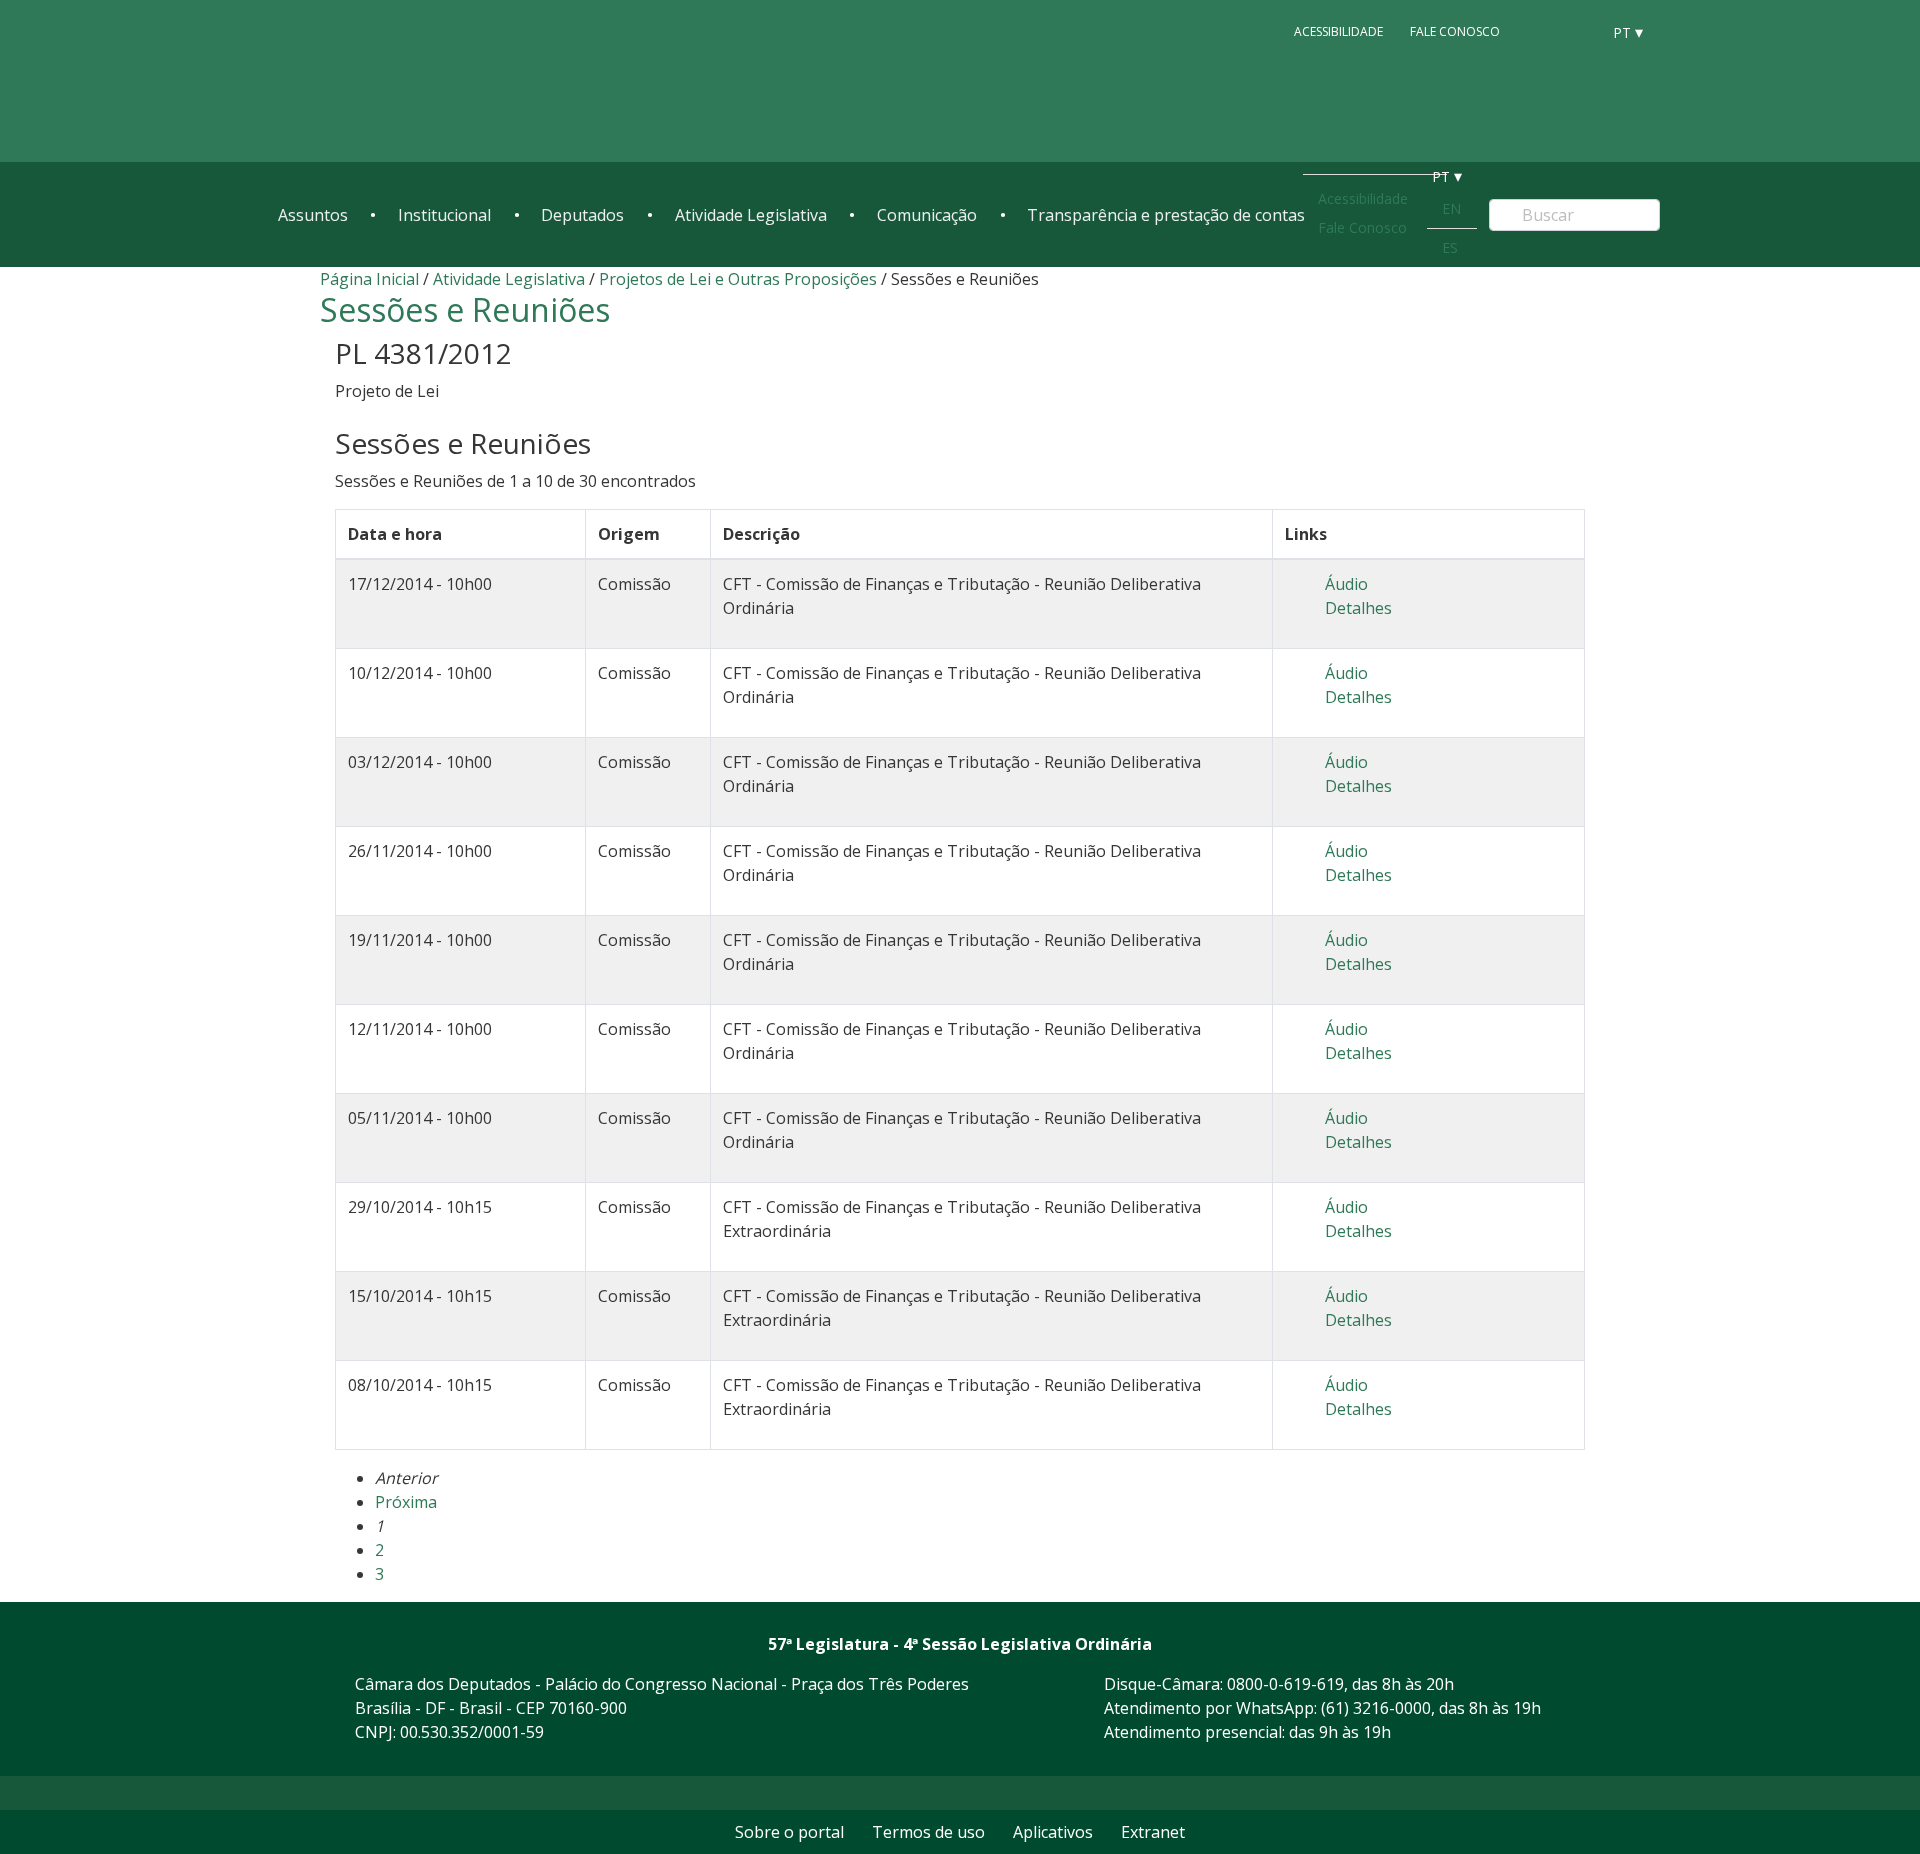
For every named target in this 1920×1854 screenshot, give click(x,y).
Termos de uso (928, 1832)
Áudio (1346, 584)
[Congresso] (1540, 31)
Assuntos (313, 215)
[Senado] (1578, 31)
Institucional (444, 215)
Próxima (406, 1502)
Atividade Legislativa (751, 215)
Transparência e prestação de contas (1166, 215)
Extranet (1153, 1832)
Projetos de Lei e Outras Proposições (738, 279)
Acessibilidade (1338, 31)
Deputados (582, 215)
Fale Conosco (1455, 31)
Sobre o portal (789, 1832)
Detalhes (1358, 608)
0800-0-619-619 (1285, 1684)
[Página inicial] (400, 81)
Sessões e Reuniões (465, 309)
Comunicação (927, 215)
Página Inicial (369, 279)
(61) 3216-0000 (1376, 1708)
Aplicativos (1053, 1832)
